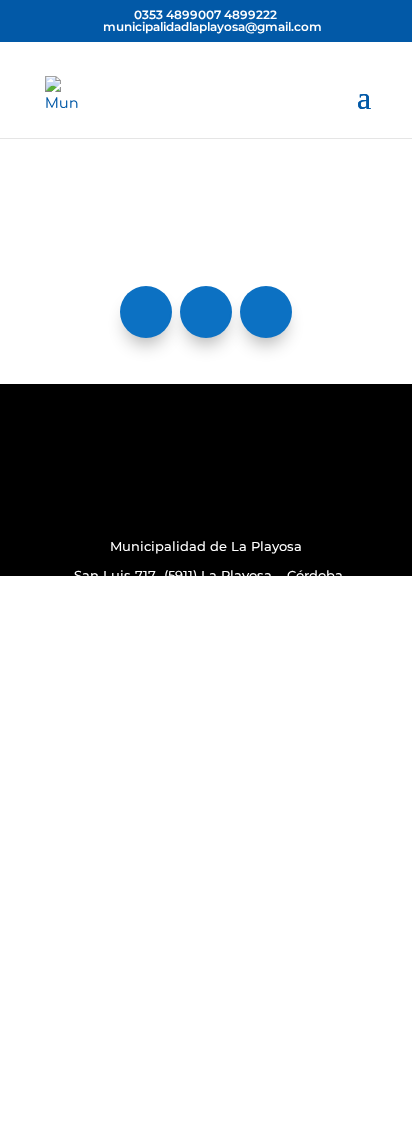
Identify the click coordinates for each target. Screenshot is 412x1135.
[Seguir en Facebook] (146, 312)
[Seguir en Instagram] (206, 312)
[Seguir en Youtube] (266, 312)
